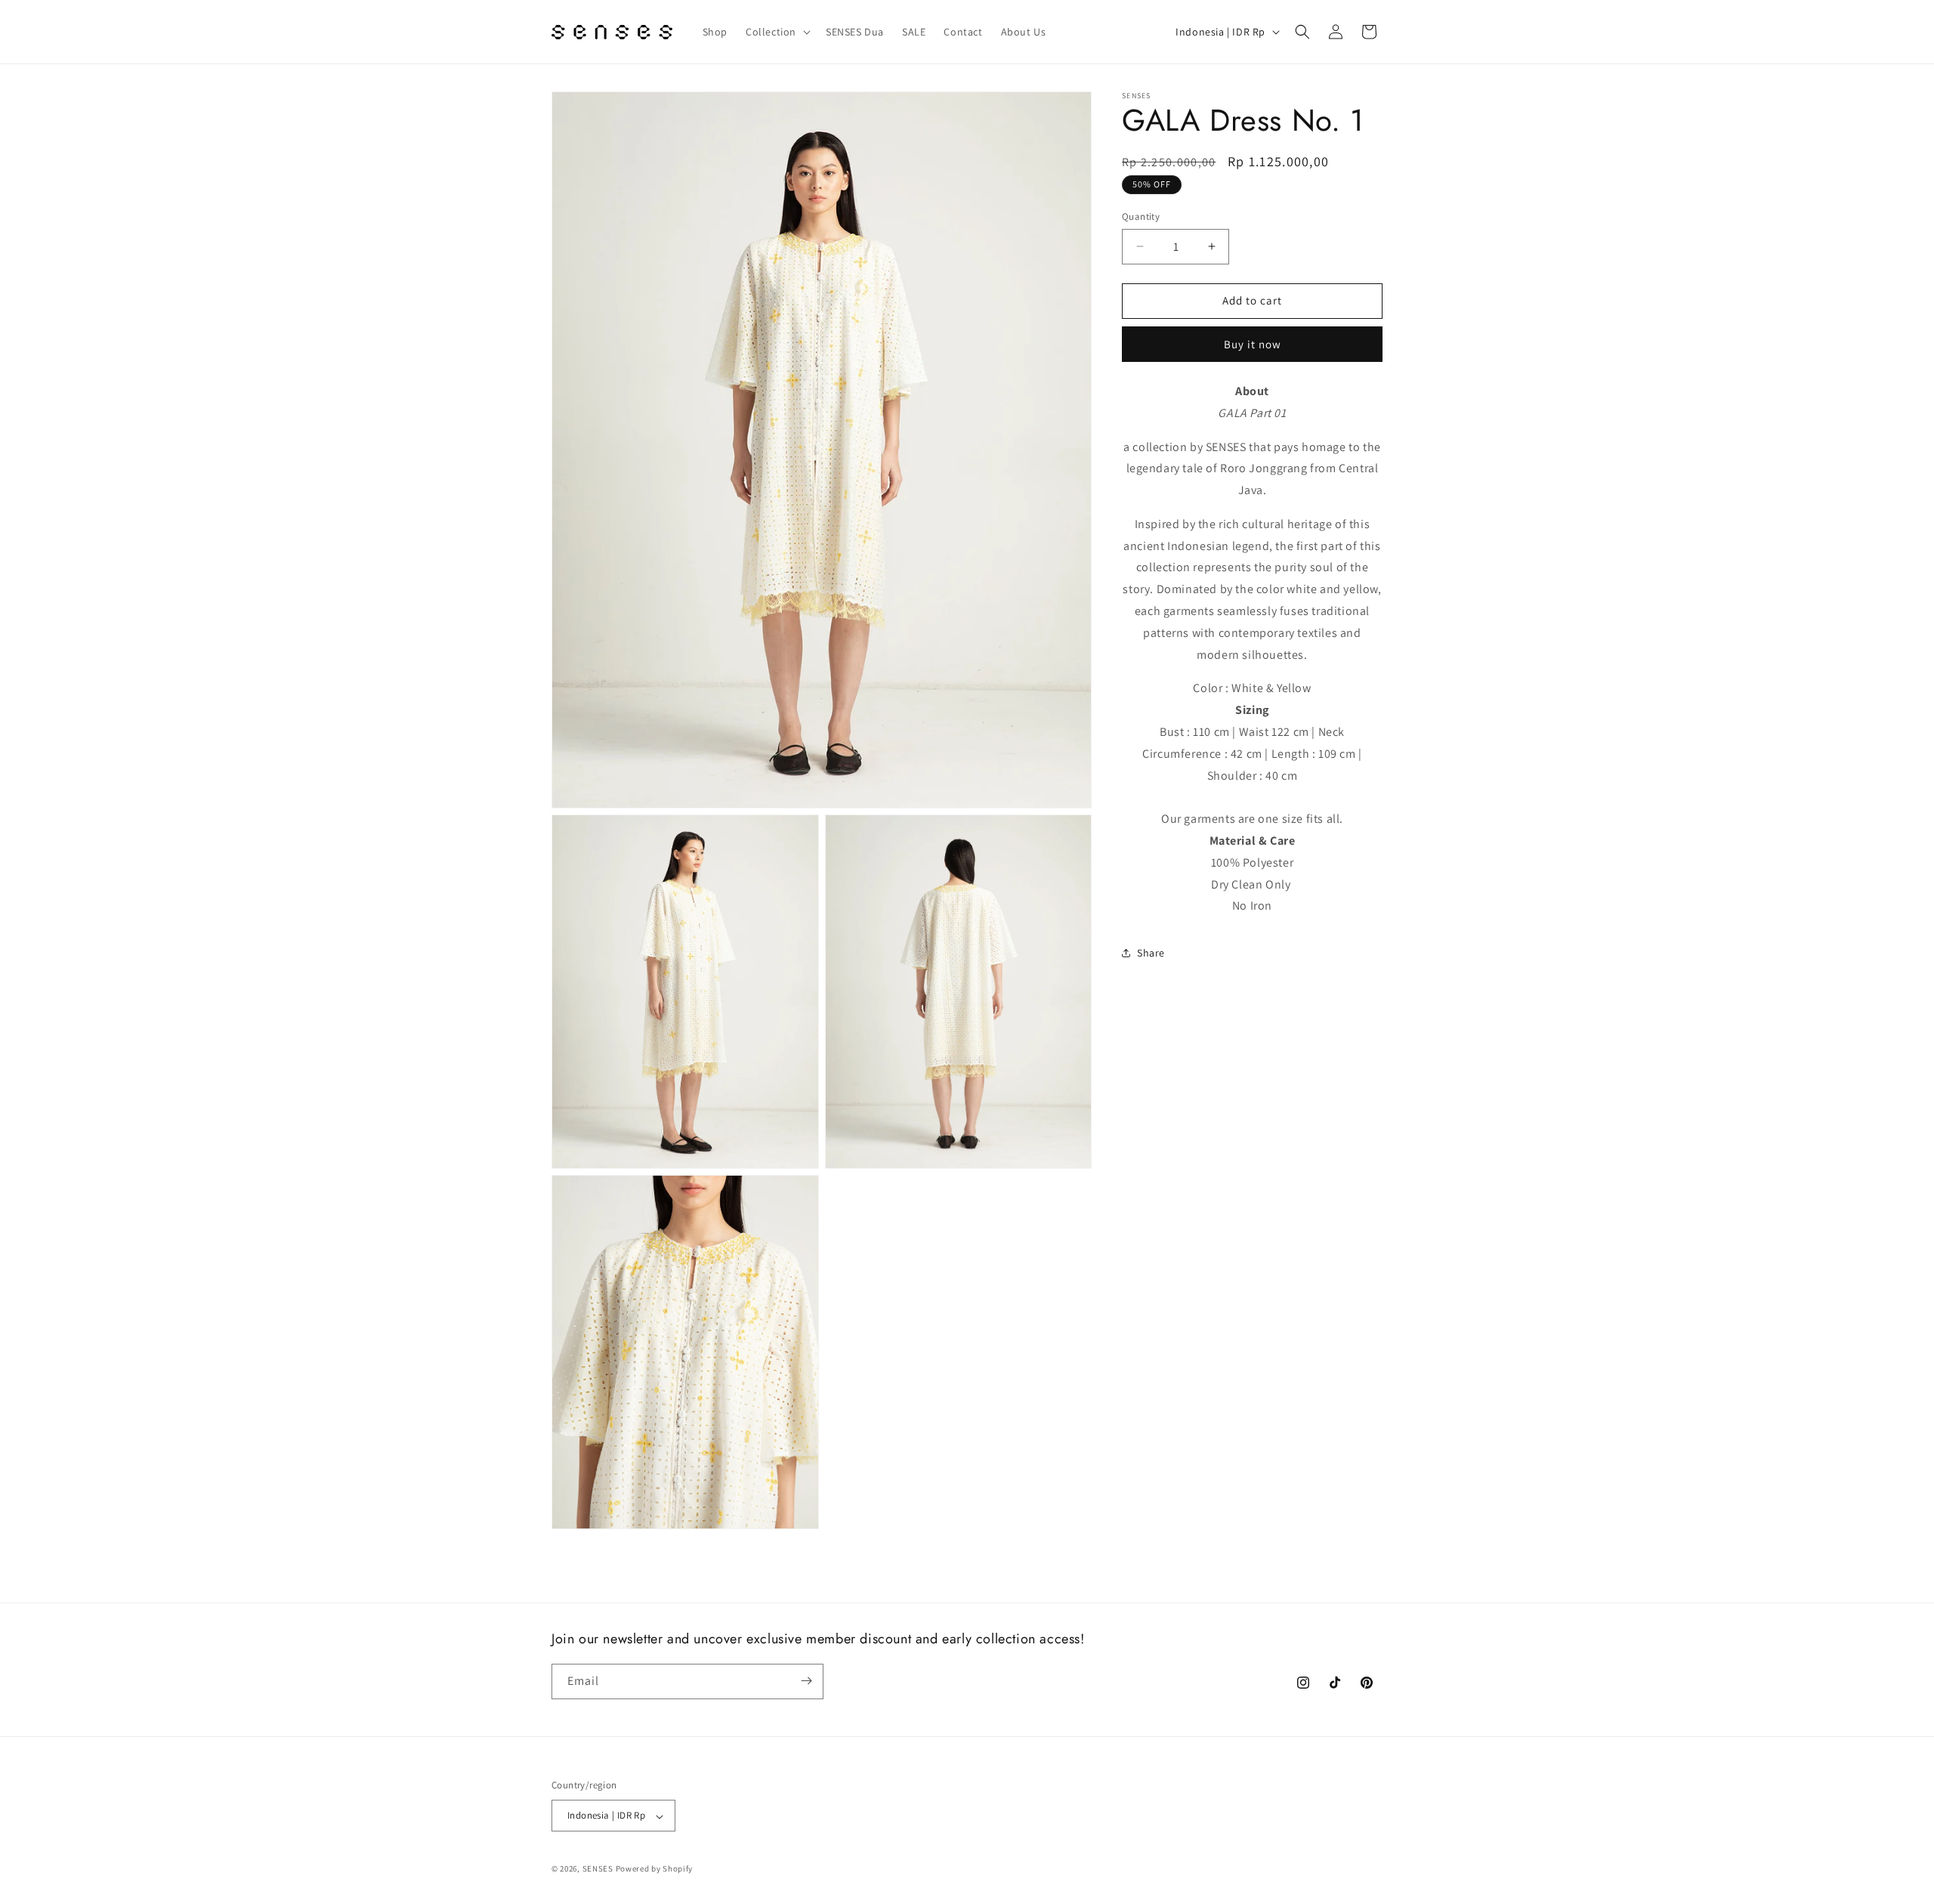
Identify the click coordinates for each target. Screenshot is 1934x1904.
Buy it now (1253, 344)
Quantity (1141, 216)
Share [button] (1151, 952)
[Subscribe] (806, 1681)
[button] (777, 32)
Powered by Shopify (655, 1869)
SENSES (598, 1869)
